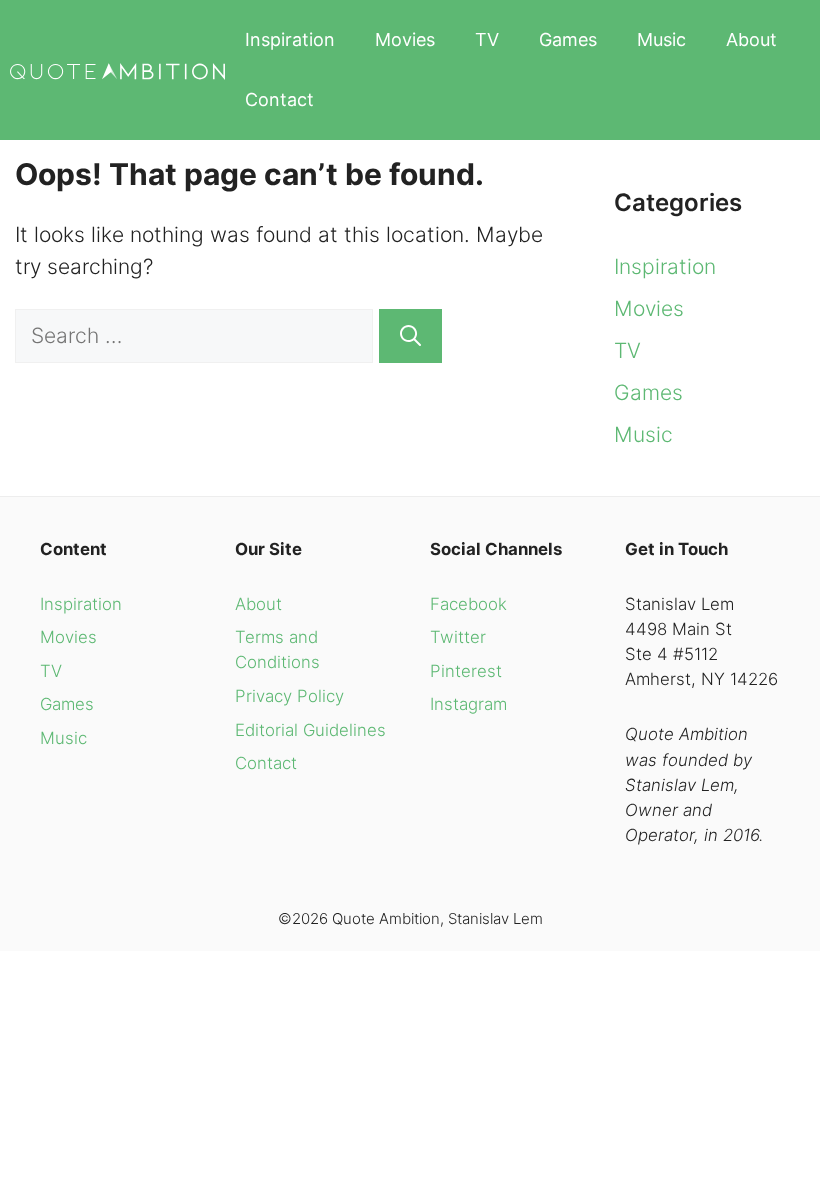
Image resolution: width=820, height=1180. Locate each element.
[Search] (410, 336)
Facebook (468, 604)
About (751, 39)
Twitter (458, 637)
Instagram (468, 704)
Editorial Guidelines (310, 730)
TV (487, 39)
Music (661, 39)
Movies (405, 39)
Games (568, 39)
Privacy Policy (289, 696)
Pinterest (466, 671)
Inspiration (290, 39)
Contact (279, 99)
